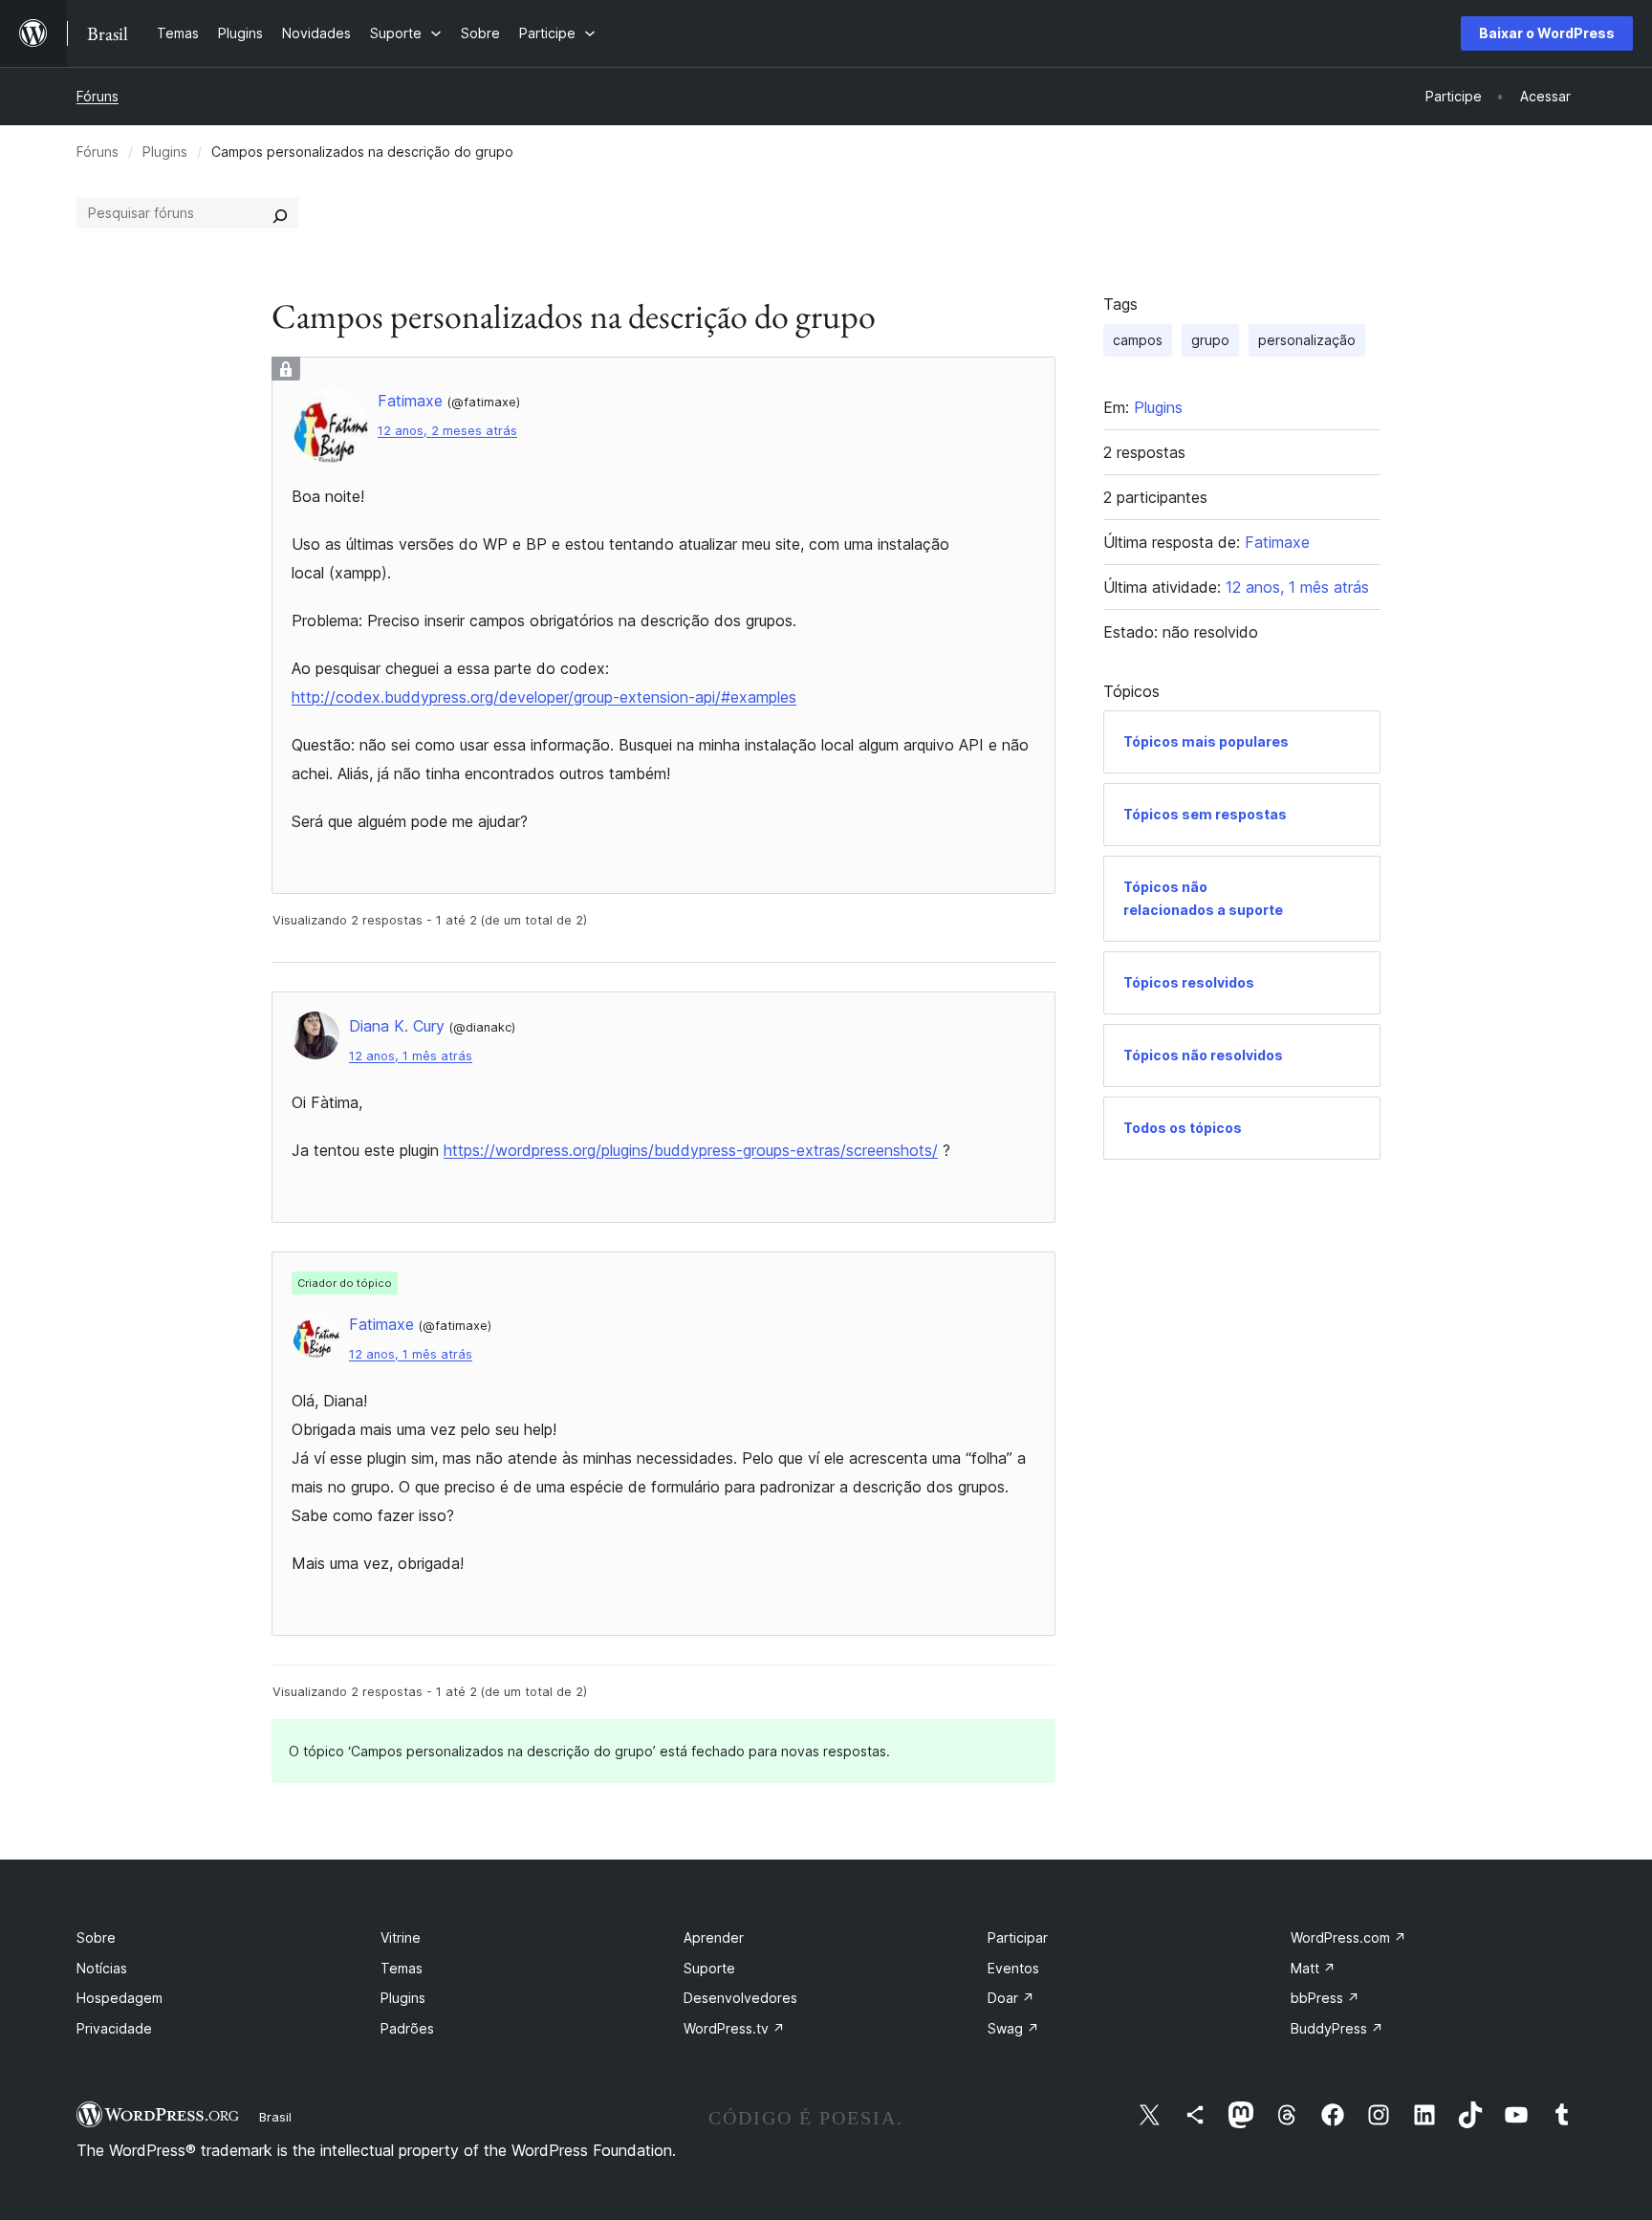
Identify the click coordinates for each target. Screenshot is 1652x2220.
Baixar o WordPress (1547, 33)
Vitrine (401, 1937)
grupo (1210, 340)
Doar (1011, 1998)
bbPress (1325, 1998)
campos (1138, 340)
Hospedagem (120, 1998)
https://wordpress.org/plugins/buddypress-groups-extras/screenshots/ (691, 1150)
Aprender (714, 1937)
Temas (402, 1968)
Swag (1013, 2028)
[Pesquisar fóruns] (280, 213)
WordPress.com (1348, 1937)
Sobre (96, 1937)
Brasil (275, 2117)
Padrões (407, 2028)
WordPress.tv (734, 2028)
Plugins (165, 152)
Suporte (709, 1968)
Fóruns (98, 96)
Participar (1018, 1937)
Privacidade (114, 2028)
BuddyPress (1337, 2028)
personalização (1307, 340)
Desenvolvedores (740, 1998)
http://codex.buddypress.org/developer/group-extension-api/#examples (544, 697)
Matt (1313, 1968)
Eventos (1013, 1968)
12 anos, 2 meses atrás (447, 431)
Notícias (102, 1968)
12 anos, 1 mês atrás (411, 1056)
